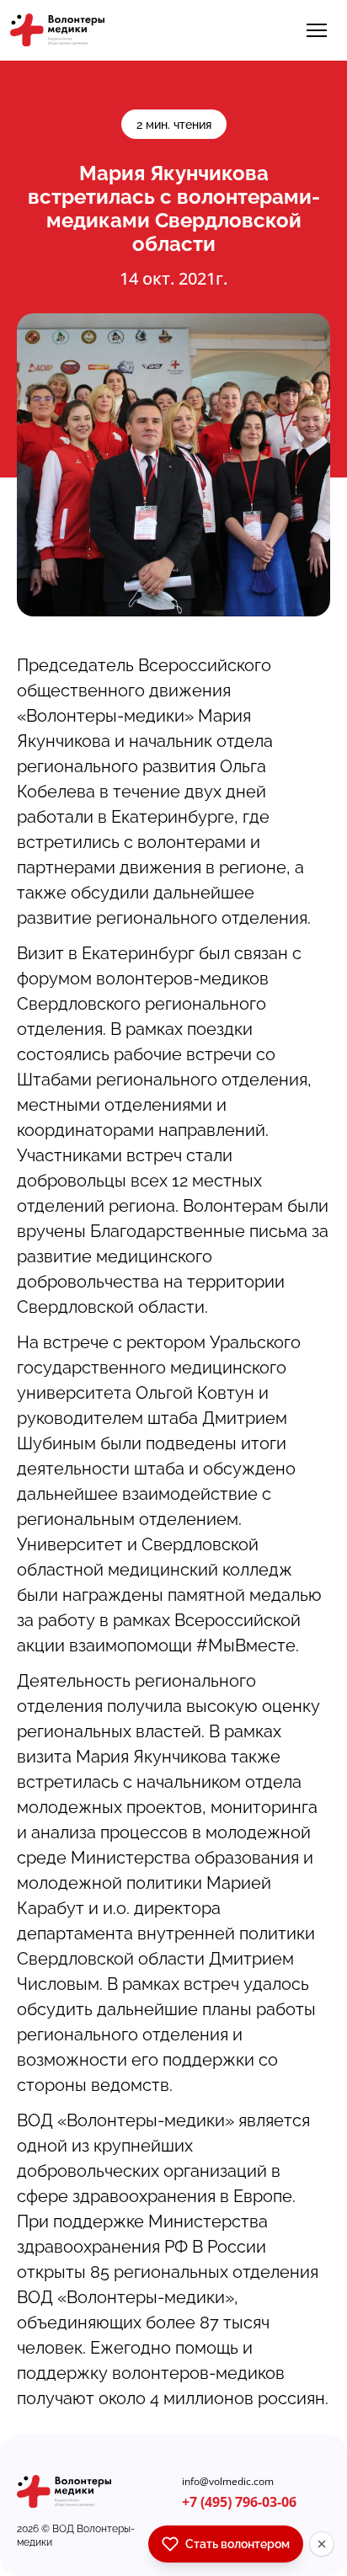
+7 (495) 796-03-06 (239, 2502)
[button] (317, 30)
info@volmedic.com (228, 2482)
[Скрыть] (322, 2544)
